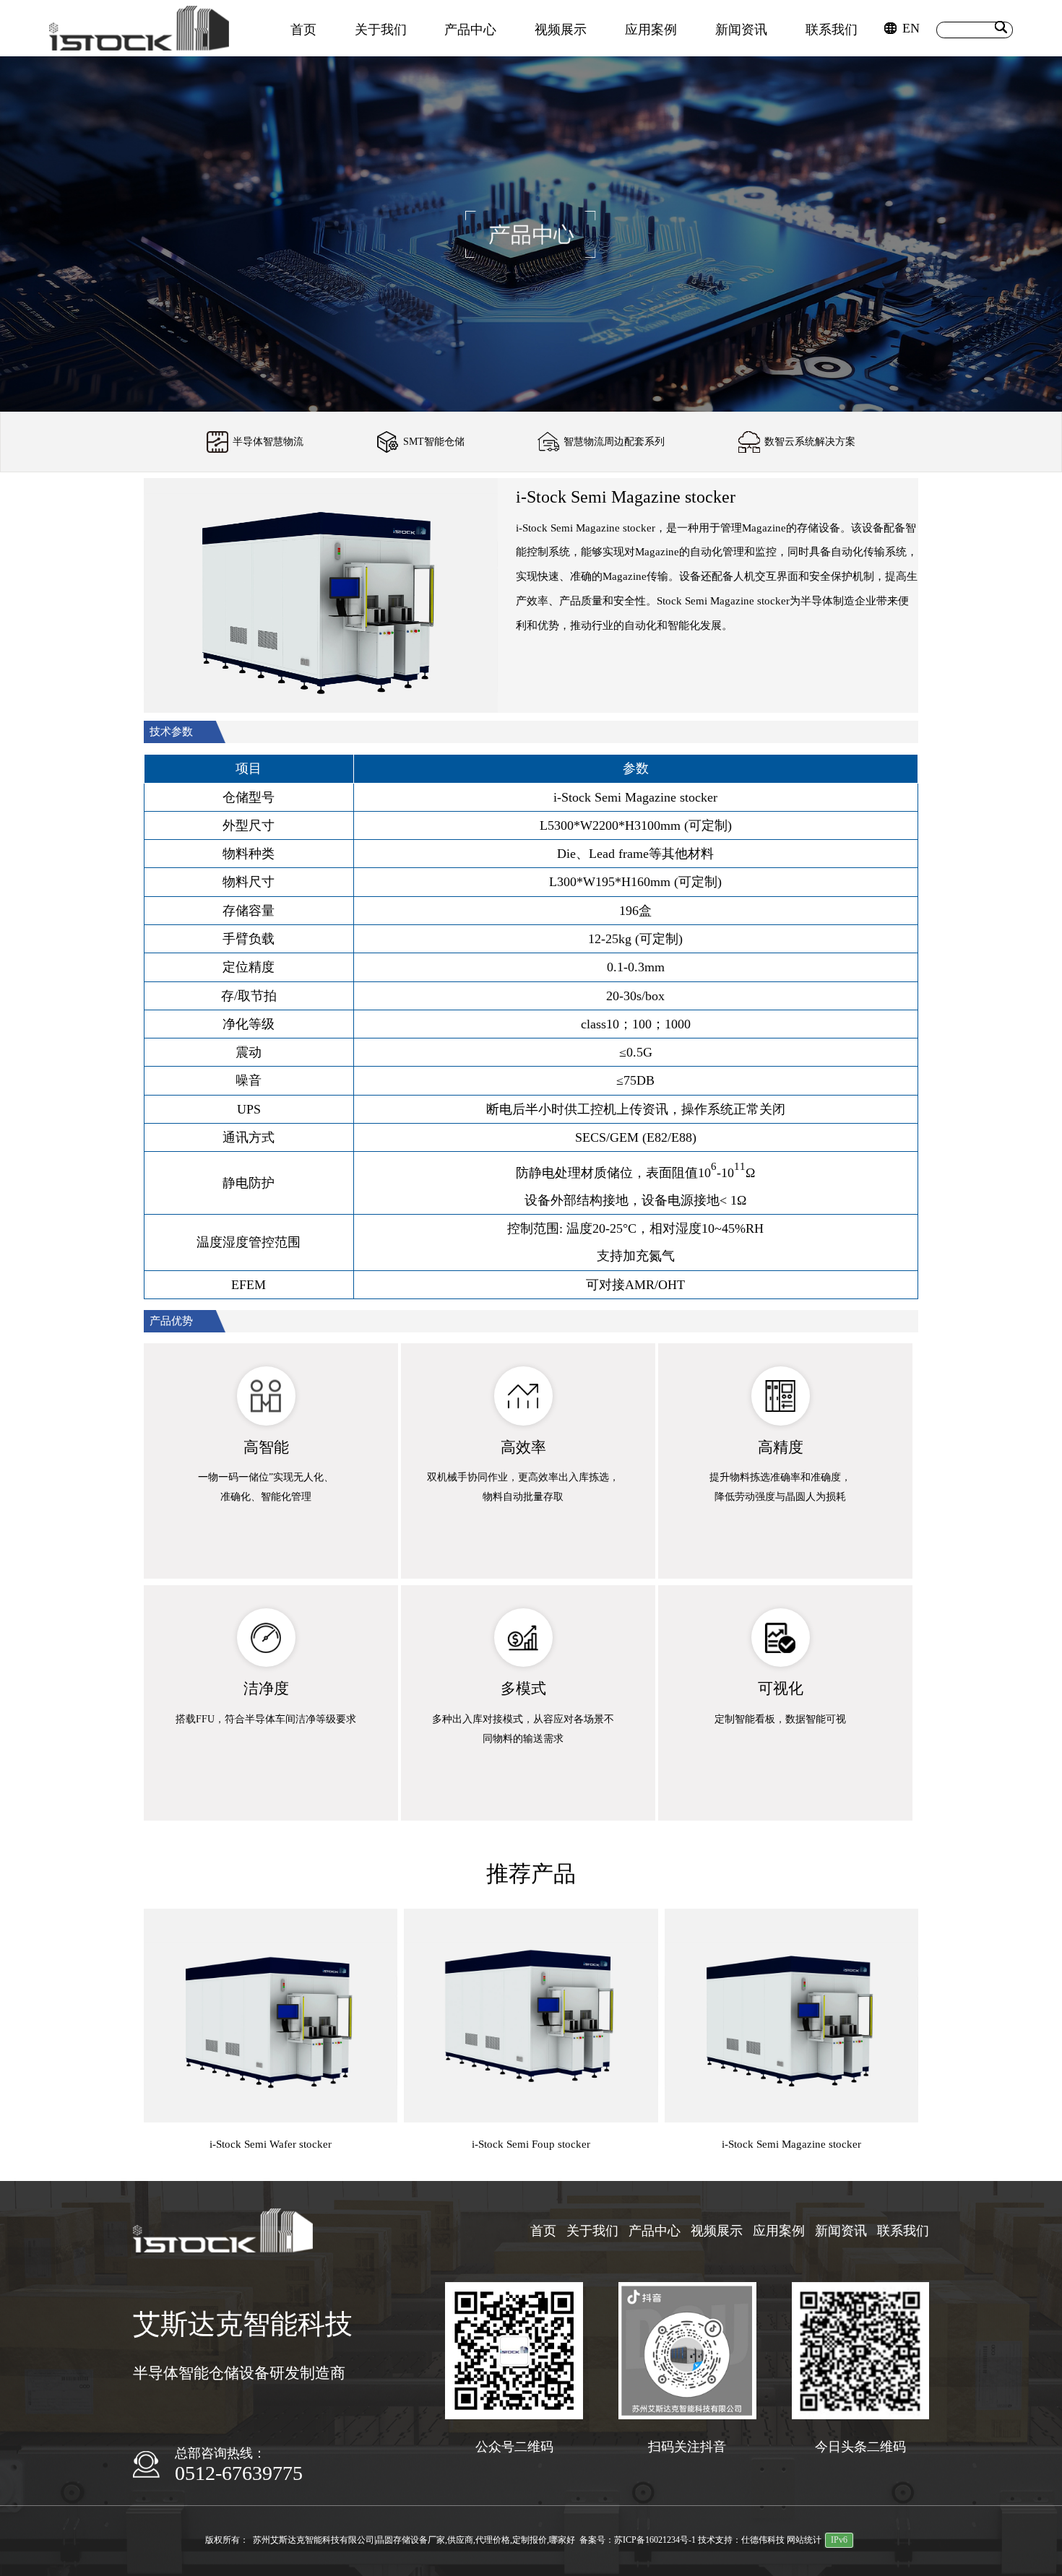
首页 (303, 30)
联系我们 (832, 30)
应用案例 (651, 30)
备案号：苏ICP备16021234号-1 (638, 2540)
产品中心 (470, 30)
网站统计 (804, 2540)
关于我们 (381, 30)
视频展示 (561, 30)
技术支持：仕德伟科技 (741, 2540)
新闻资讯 (741, 30)
